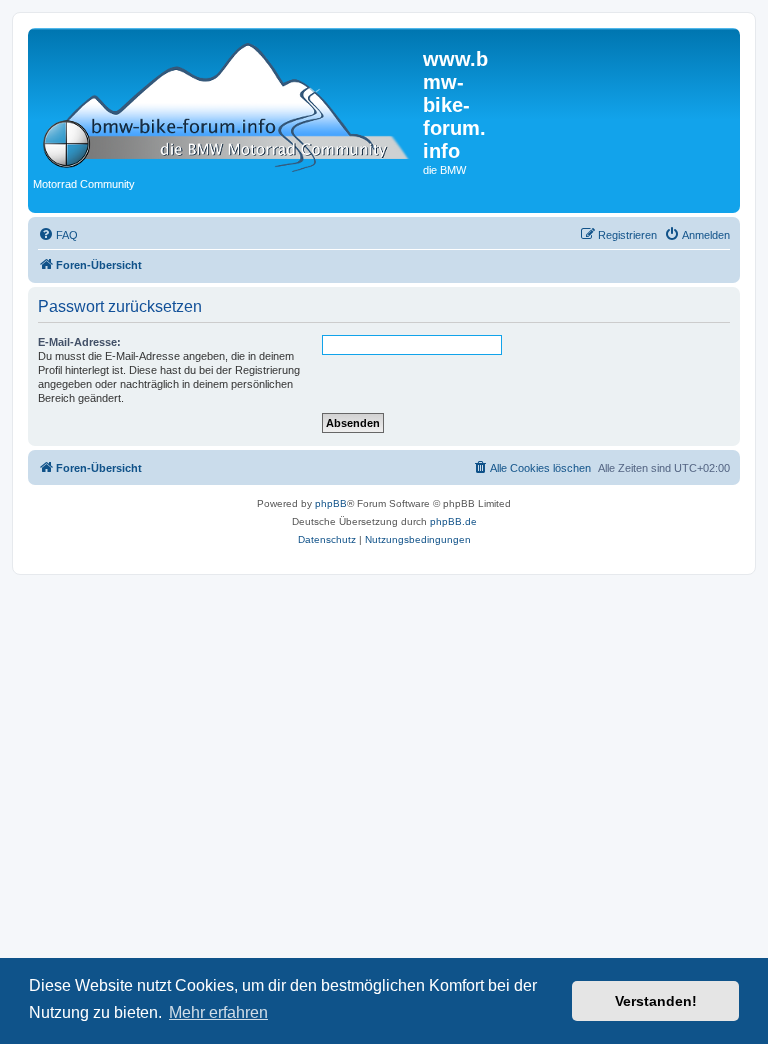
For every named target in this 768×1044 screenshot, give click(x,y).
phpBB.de (453, 521)
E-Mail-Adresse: (79, 342)
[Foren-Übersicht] (228, 103)
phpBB (331, 503)
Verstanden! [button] (656, 1001)
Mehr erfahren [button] (218, 1012)
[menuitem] (58, 235)
